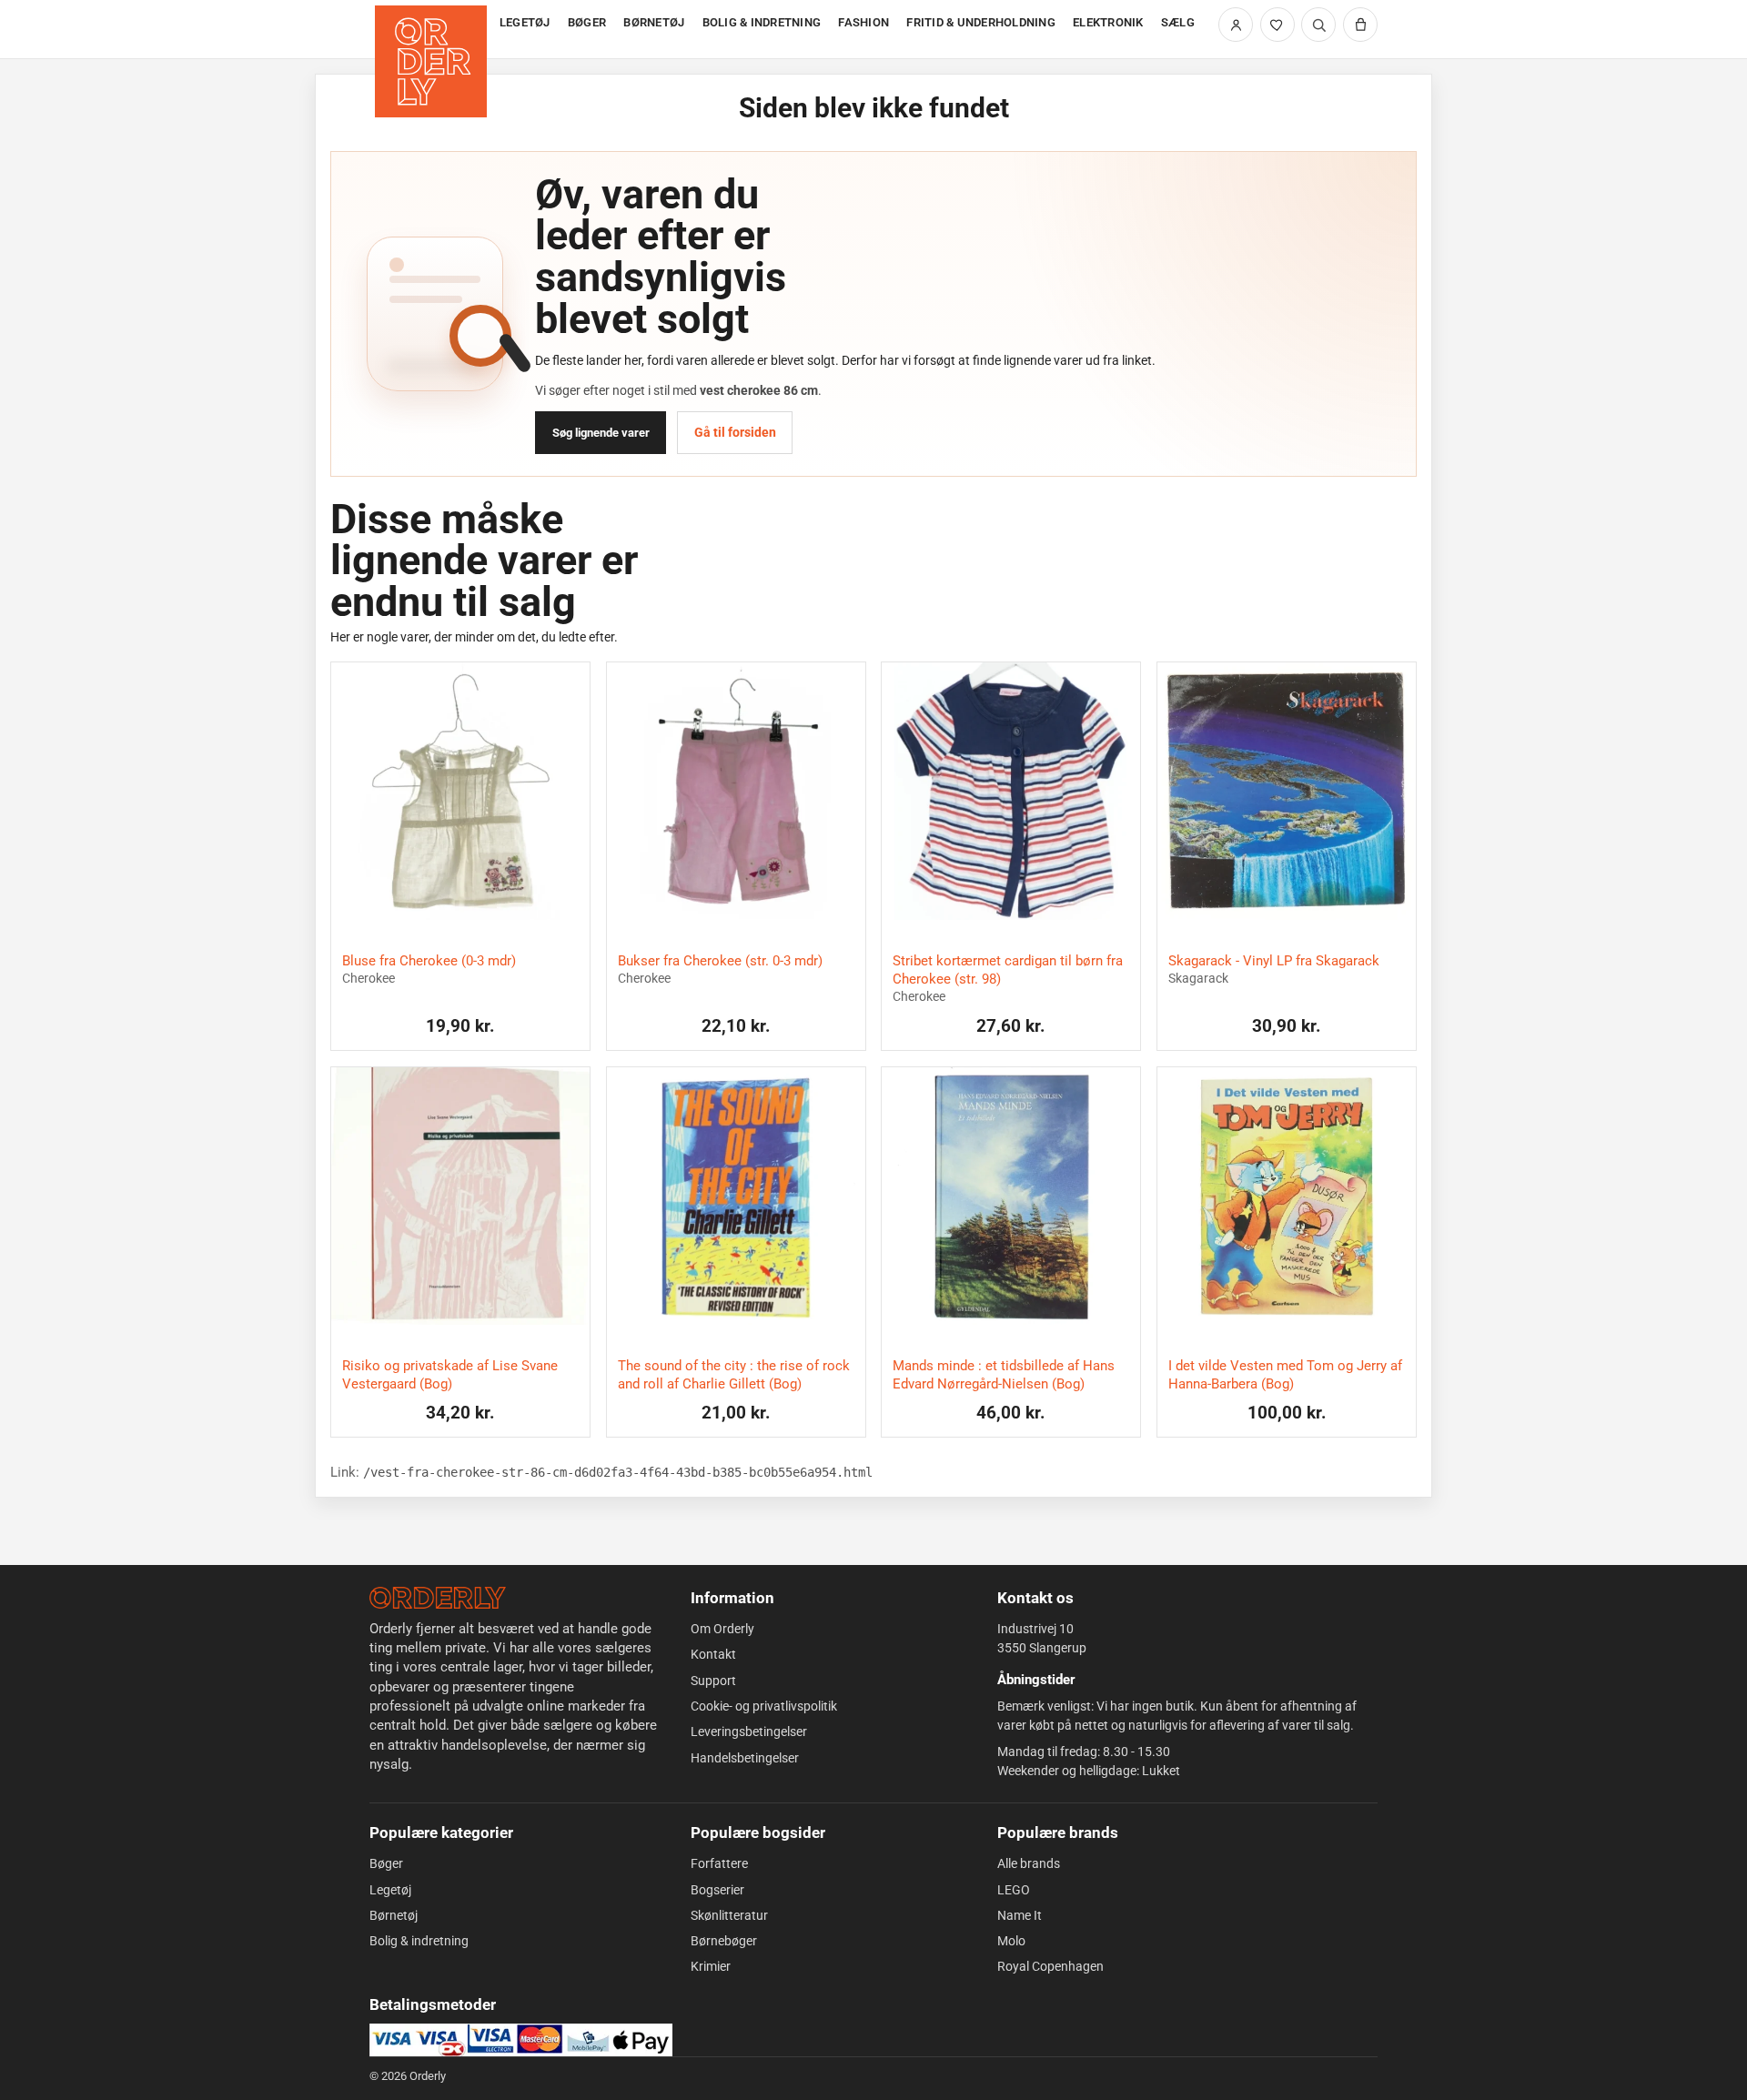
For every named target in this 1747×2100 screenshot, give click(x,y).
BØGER (587, 22)
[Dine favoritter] (1277, 25)
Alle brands (1029, 1863)
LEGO (1014, 1890)
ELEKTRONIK (1108, 22)
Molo (1011, 1941)
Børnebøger (724, 1941)
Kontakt (713, 1654)
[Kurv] (1360, 25)
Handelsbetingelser (745, 1758)
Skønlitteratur (729, 1915)
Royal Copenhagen (1050, 1966)
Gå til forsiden (735, 432)
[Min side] (1236, 25)
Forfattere (719, 1863)
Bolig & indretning (419, 1941)
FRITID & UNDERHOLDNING (981, 22)
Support (713, 1681)
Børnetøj (394, 1915)
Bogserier (717, 1890)
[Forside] (433, 30)
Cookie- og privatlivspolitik (764, 1706)
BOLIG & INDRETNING (762, 22)
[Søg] (1318, 25)
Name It (1020, 1915)
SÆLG (1178, 22)
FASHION (863, 22)
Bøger (386, 1863)
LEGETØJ (525, 22)
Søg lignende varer (601, 433)
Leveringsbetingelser (749, 1731)
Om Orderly (722, 1629)
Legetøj (390, 1890)
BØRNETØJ (654, 22)
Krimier (711, 1966)
